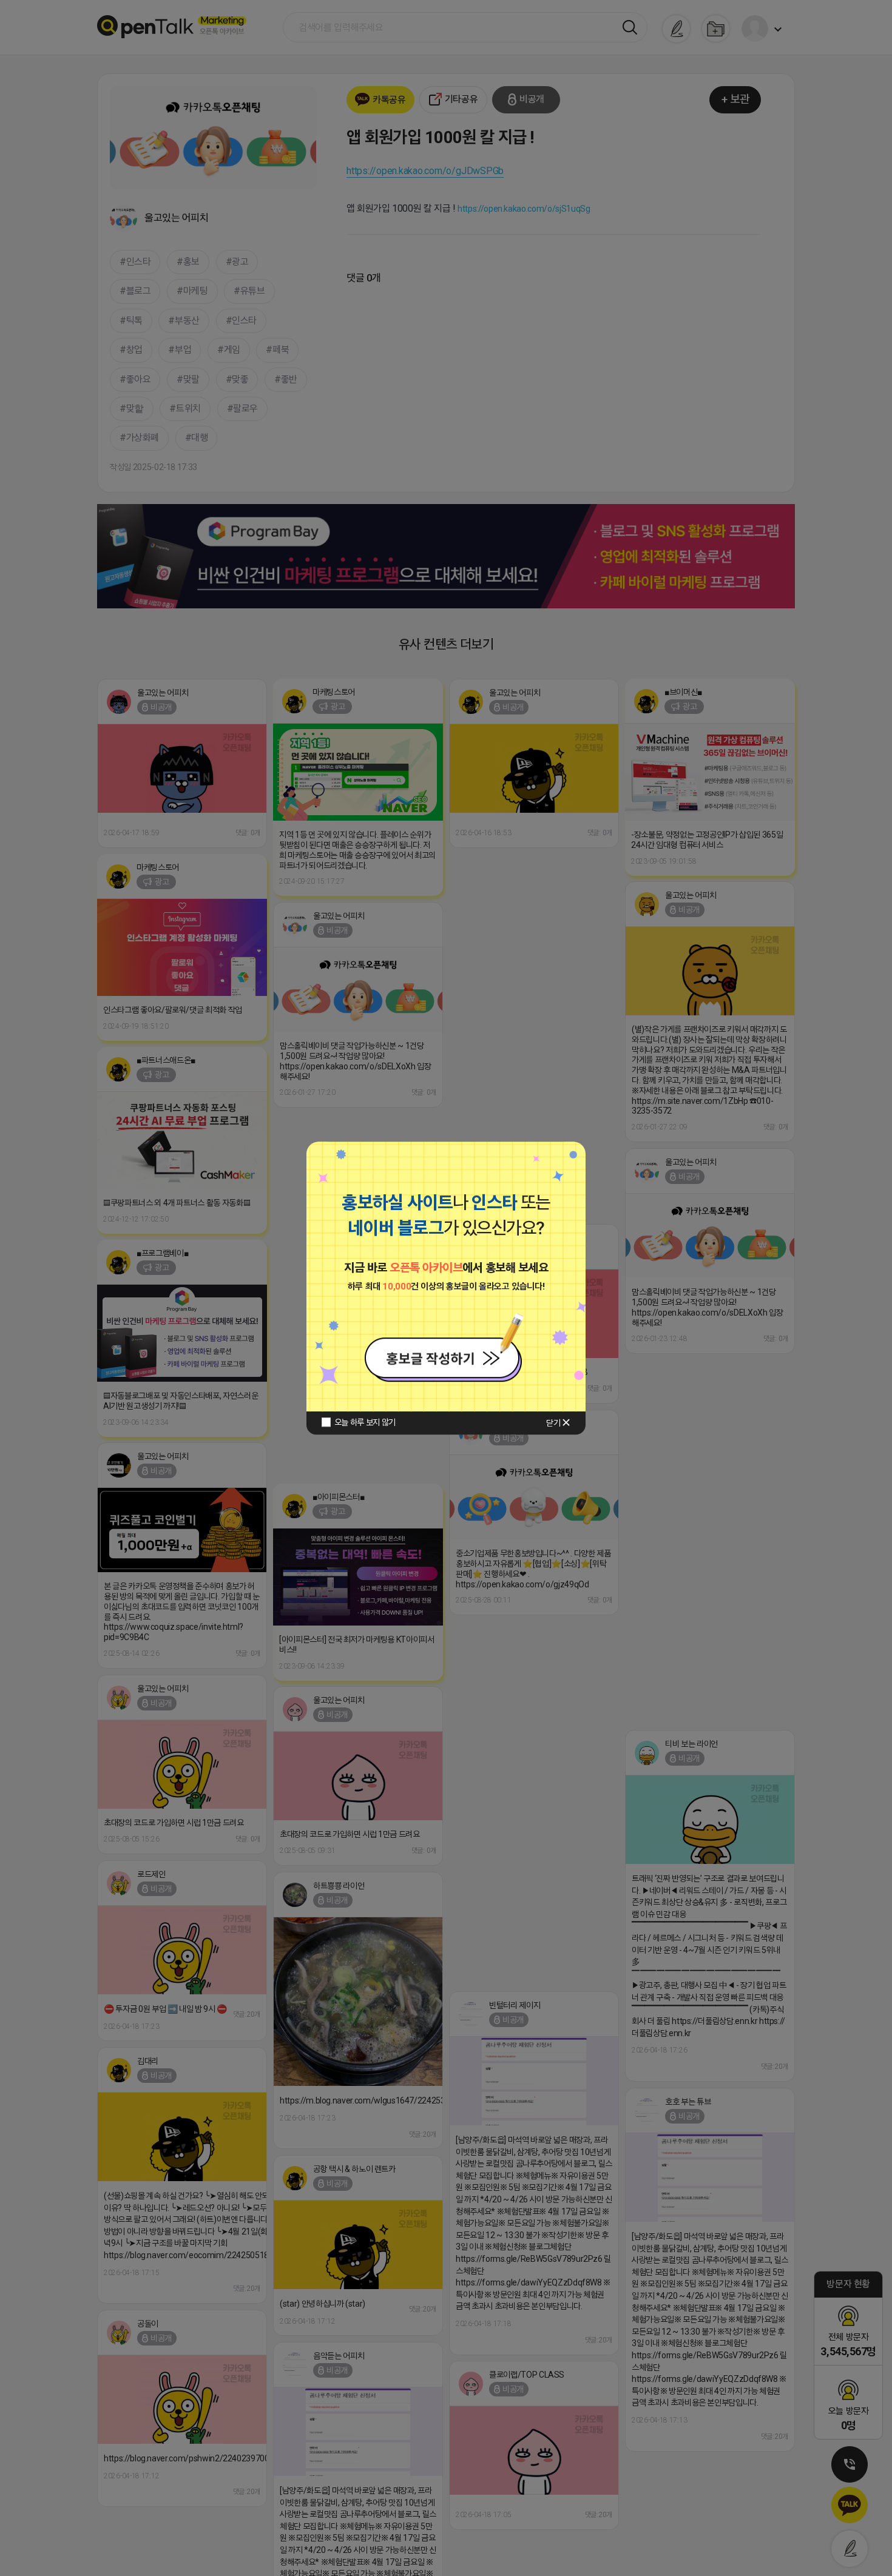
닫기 (553, 1423)
